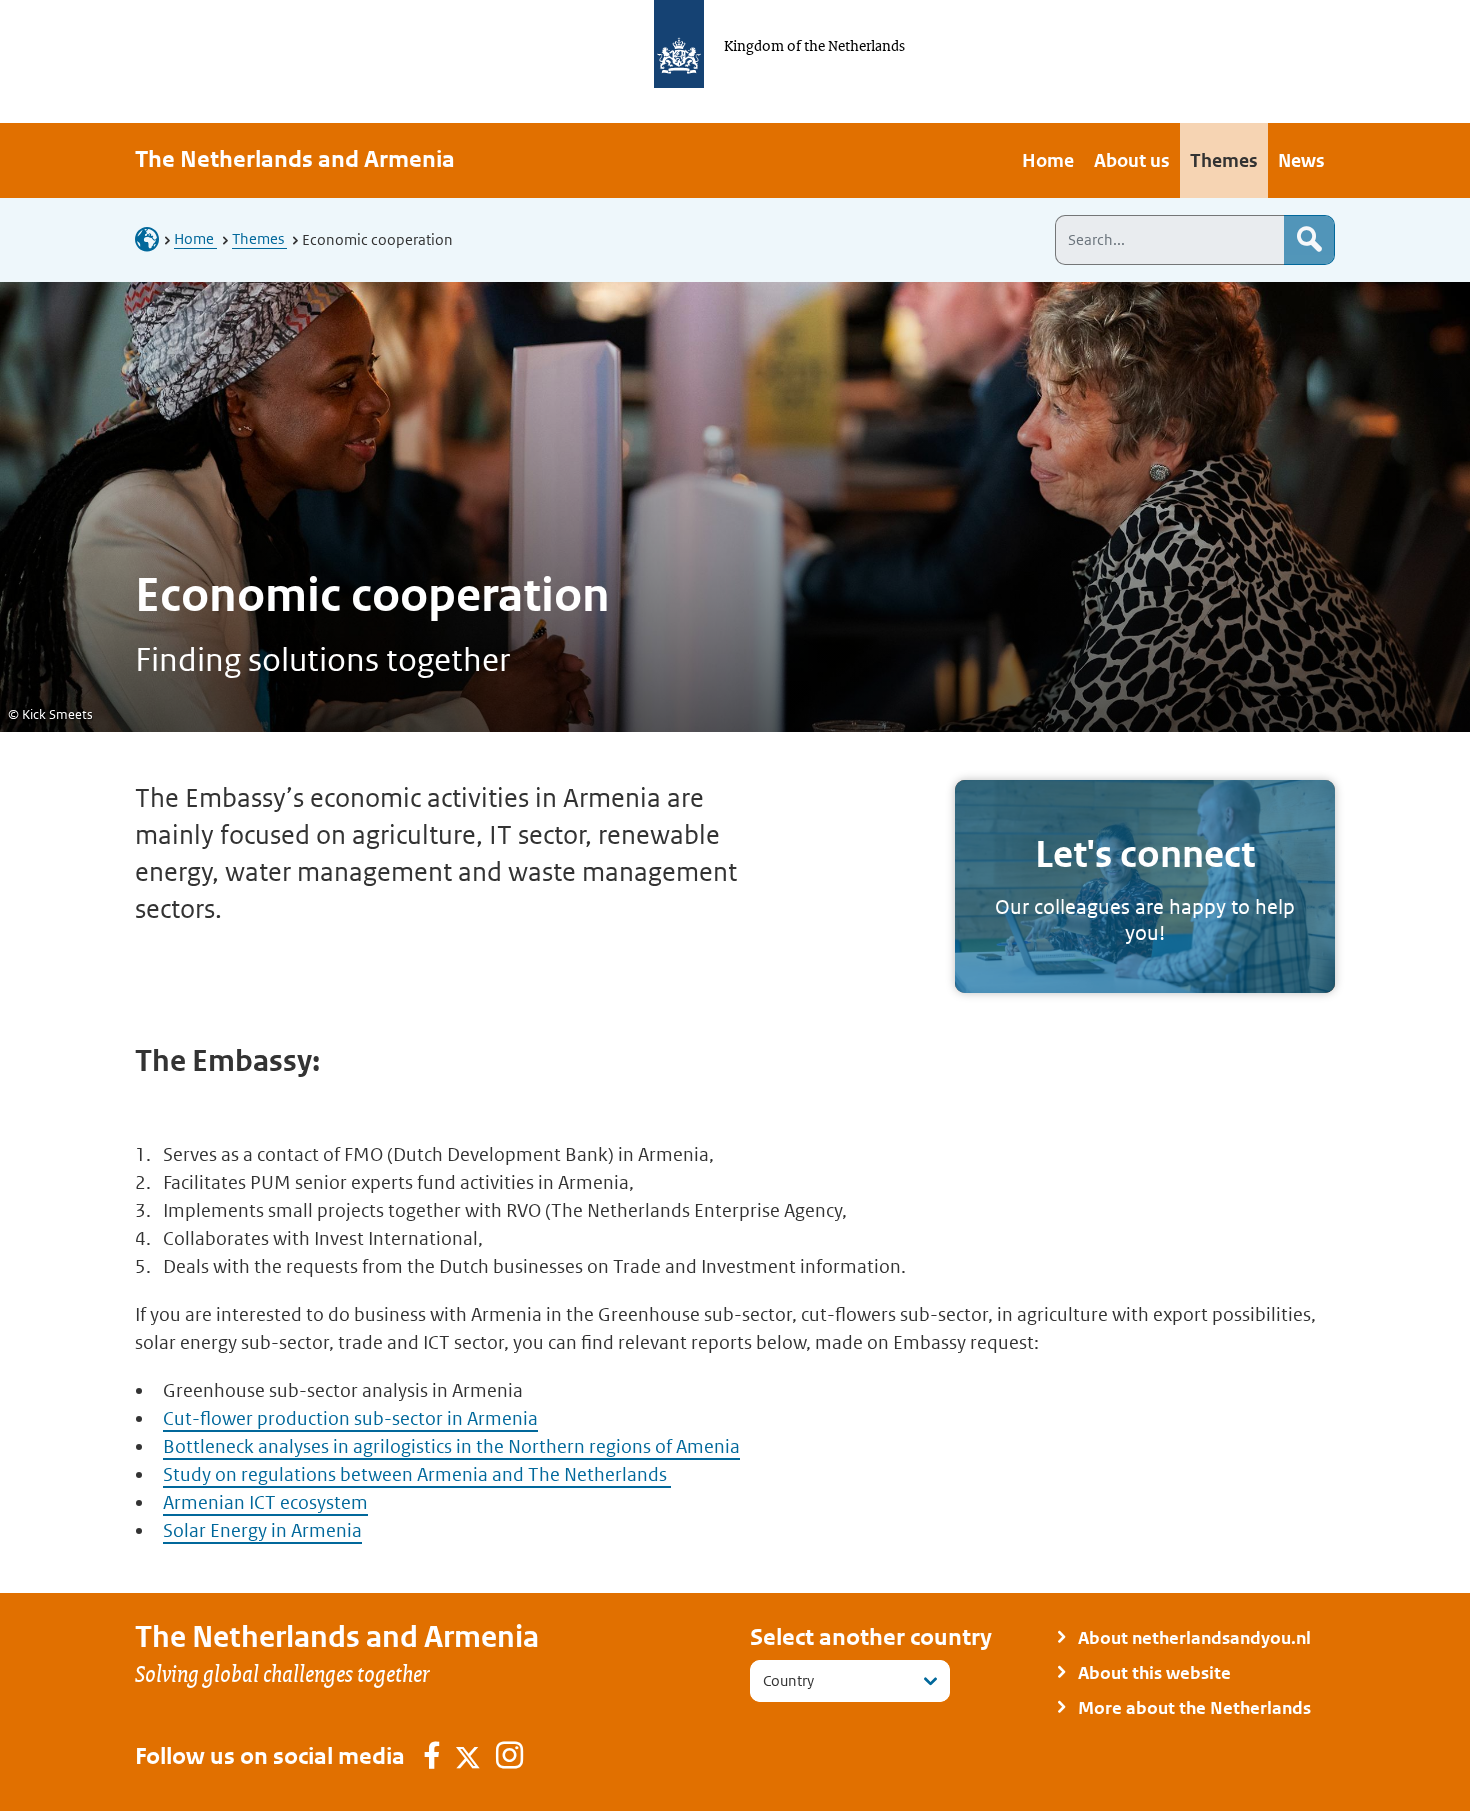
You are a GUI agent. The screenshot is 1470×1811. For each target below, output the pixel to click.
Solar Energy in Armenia (262, 1530)
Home (195, 238)
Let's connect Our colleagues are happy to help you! (1145, 887)
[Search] (1309, 240)
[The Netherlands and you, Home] (153, 238)
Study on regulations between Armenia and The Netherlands (417, 1474)
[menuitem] (1048, 160)
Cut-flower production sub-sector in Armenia (350, 1418)
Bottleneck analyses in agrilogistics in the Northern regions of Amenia (451, 1446)
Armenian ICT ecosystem (265, 1502)
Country (788, 1680)
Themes (259, 238)
